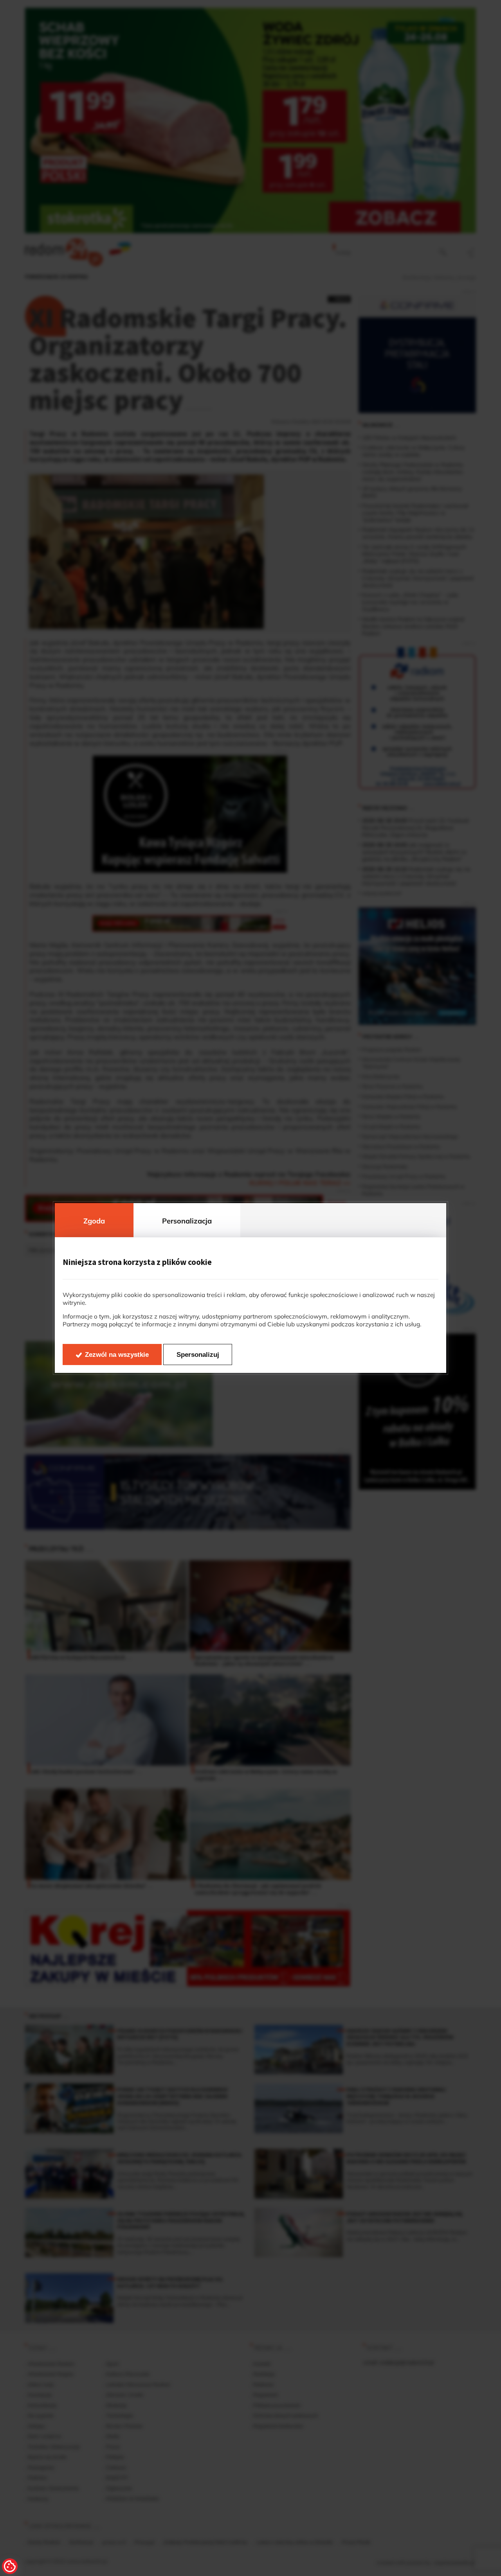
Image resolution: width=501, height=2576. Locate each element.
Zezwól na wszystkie (117, 1355)
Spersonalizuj (198, 1355)
